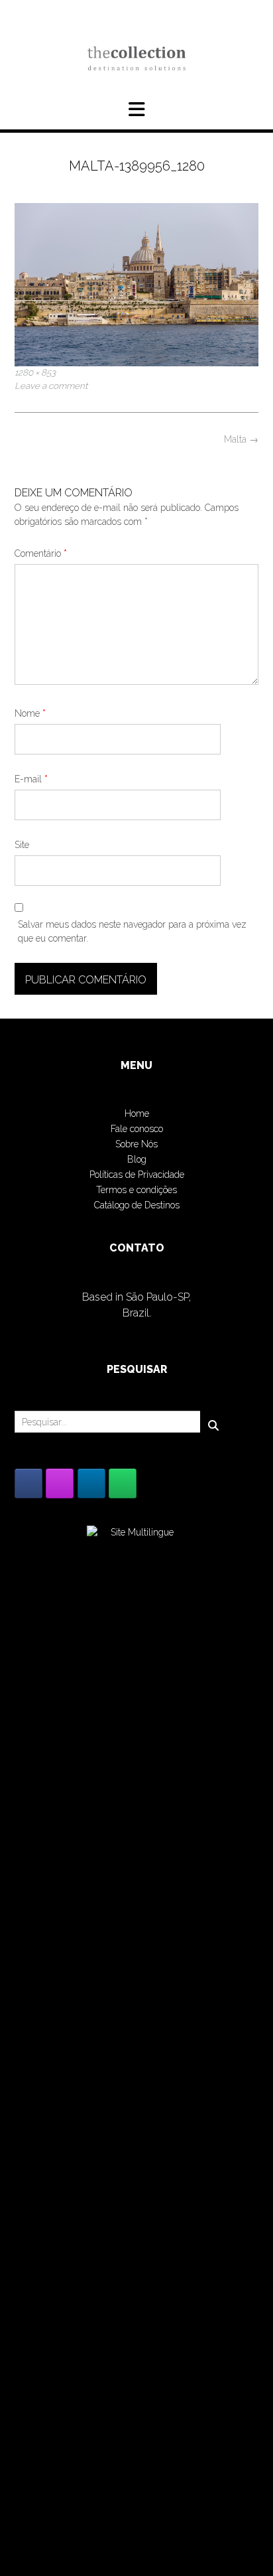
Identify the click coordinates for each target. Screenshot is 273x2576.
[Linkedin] (91, 1483)
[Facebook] (28, 1483)
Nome (30, 713)
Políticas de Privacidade (137, 1175)
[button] (136, 109)
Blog (137, 1159)
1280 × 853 (35, 372)
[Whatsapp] (123, 1483)
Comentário (41, 553)
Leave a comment (51, 386)
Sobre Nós (136, 1144)
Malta (241, 439)
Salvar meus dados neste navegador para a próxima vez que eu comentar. (132, 931)
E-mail (31, 779)
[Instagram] (60, 1483)
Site (22, 845)
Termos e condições (136, 1190)
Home (137, 1113)
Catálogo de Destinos (137, 1205)
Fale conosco (137, 1129)
